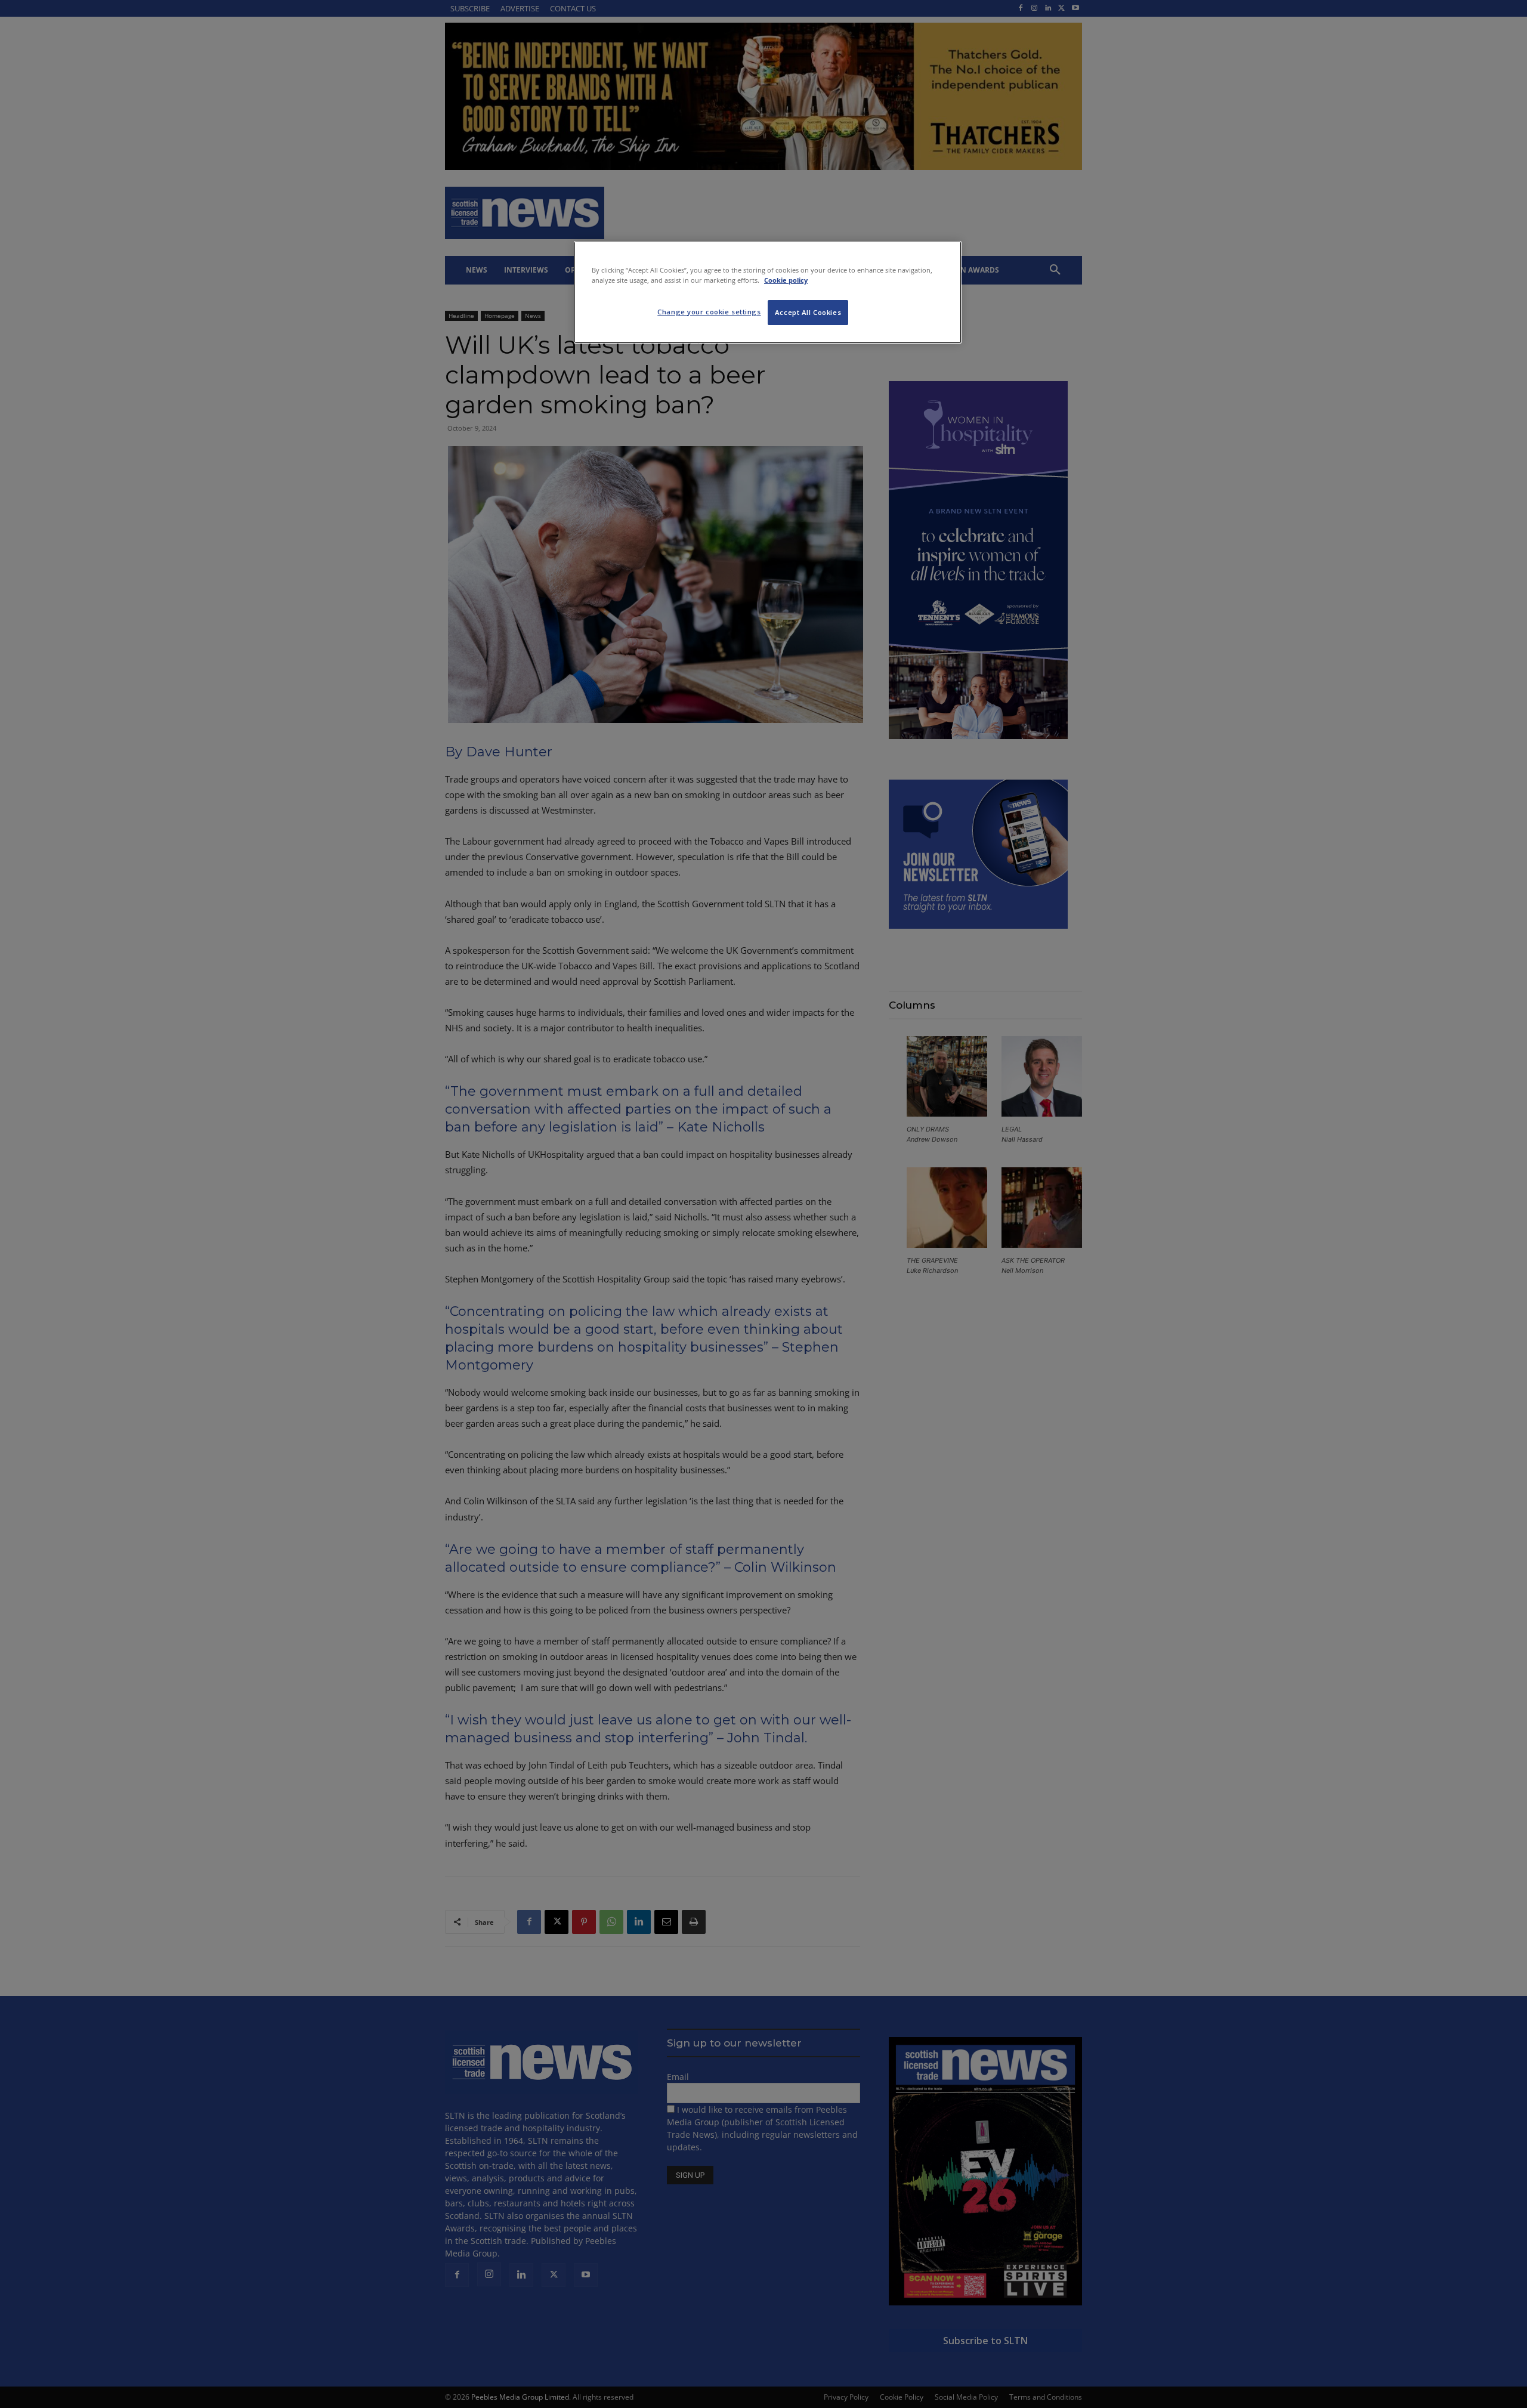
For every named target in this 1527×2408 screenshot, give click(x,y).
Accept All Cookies (808, 312)
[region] (768, 292)
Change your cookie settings (709, 312)
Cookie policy (786, 280)
